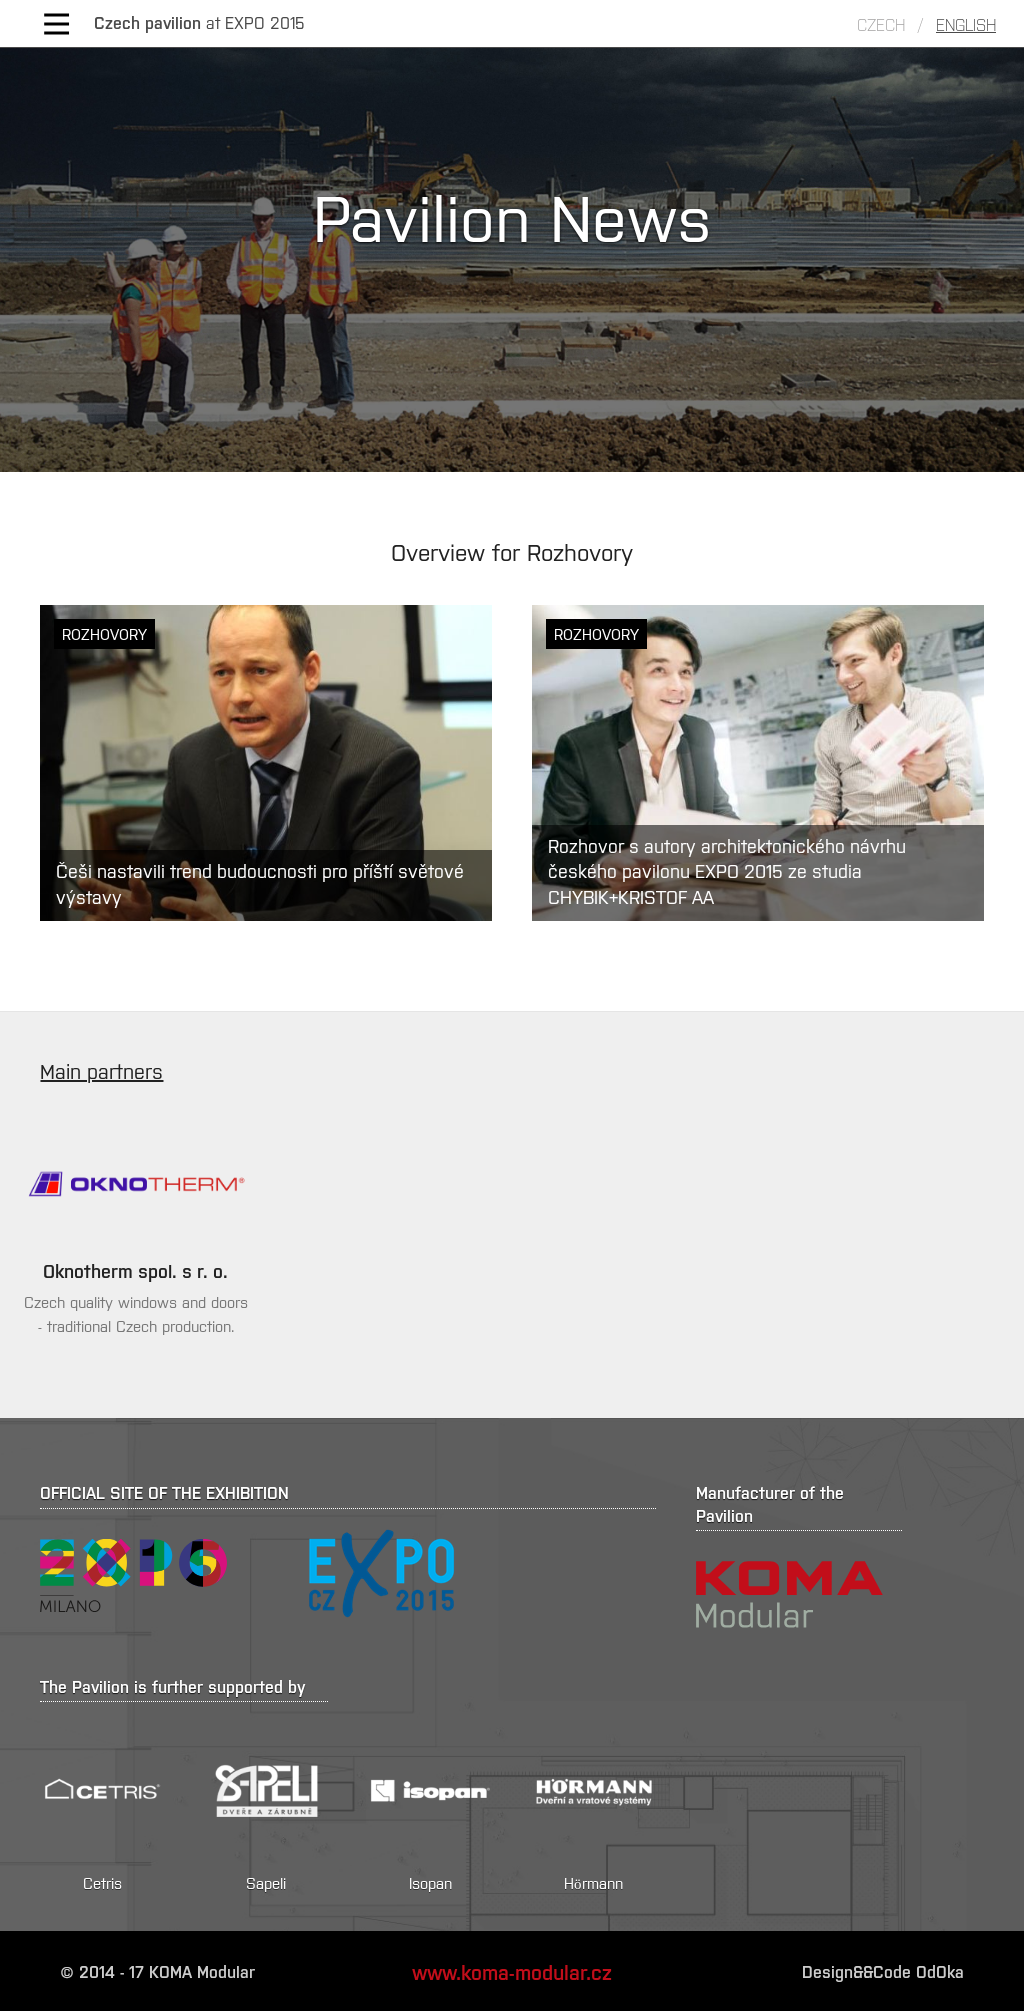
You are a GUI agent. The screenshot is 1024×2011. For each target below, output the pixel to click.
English (966, 24)
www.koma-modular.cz (512, 1971)
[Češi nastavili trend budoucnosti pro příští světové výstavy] (266, 763)
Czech (881, 24)
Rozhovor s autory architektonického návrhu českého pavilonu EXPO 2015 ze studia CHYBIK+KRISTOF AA (727, 870)
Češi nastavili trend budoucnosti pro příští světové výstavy (260, 882)
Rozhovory (104, 633)
